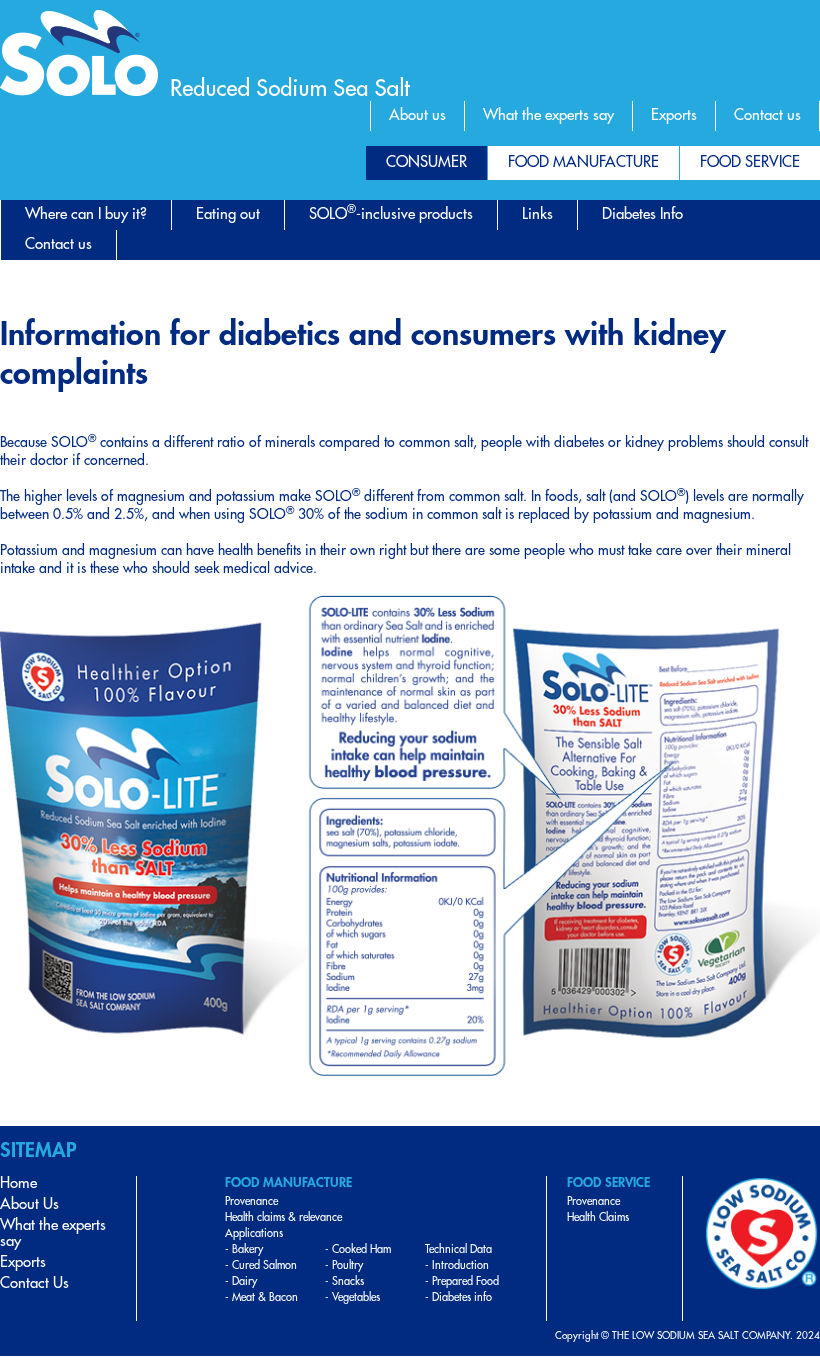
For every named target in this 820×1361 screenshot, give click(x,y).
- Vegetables (352, 1297)
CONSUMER (426, 162)
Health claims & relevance (283, 1217)
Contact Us (34, 1283)
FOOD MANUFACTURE (583, 162)
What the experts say (548, 115)
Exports (674, 115)
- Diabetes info (458, 1297)
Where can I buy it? (86, 214)
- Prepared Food (462, 1281)
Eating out (228, 214)
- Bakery (244, 1249)
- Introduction (457, 1265)
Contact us (767, 115)
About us (417, 115)
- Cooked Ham (358, 1249)
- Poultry (344, 1265)
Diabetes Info (642, 214)
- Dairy (241, 1281)
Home (18, 1183)
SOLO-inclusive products (391, 213)
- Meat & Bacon (261, 1297)
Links (537, 214)
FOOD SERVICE (750, 162)
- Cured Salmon (261, 1265)
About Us (29, 1204)
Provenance (251, 1201)
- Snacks (344, 1281)
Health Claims (598, 1217)
